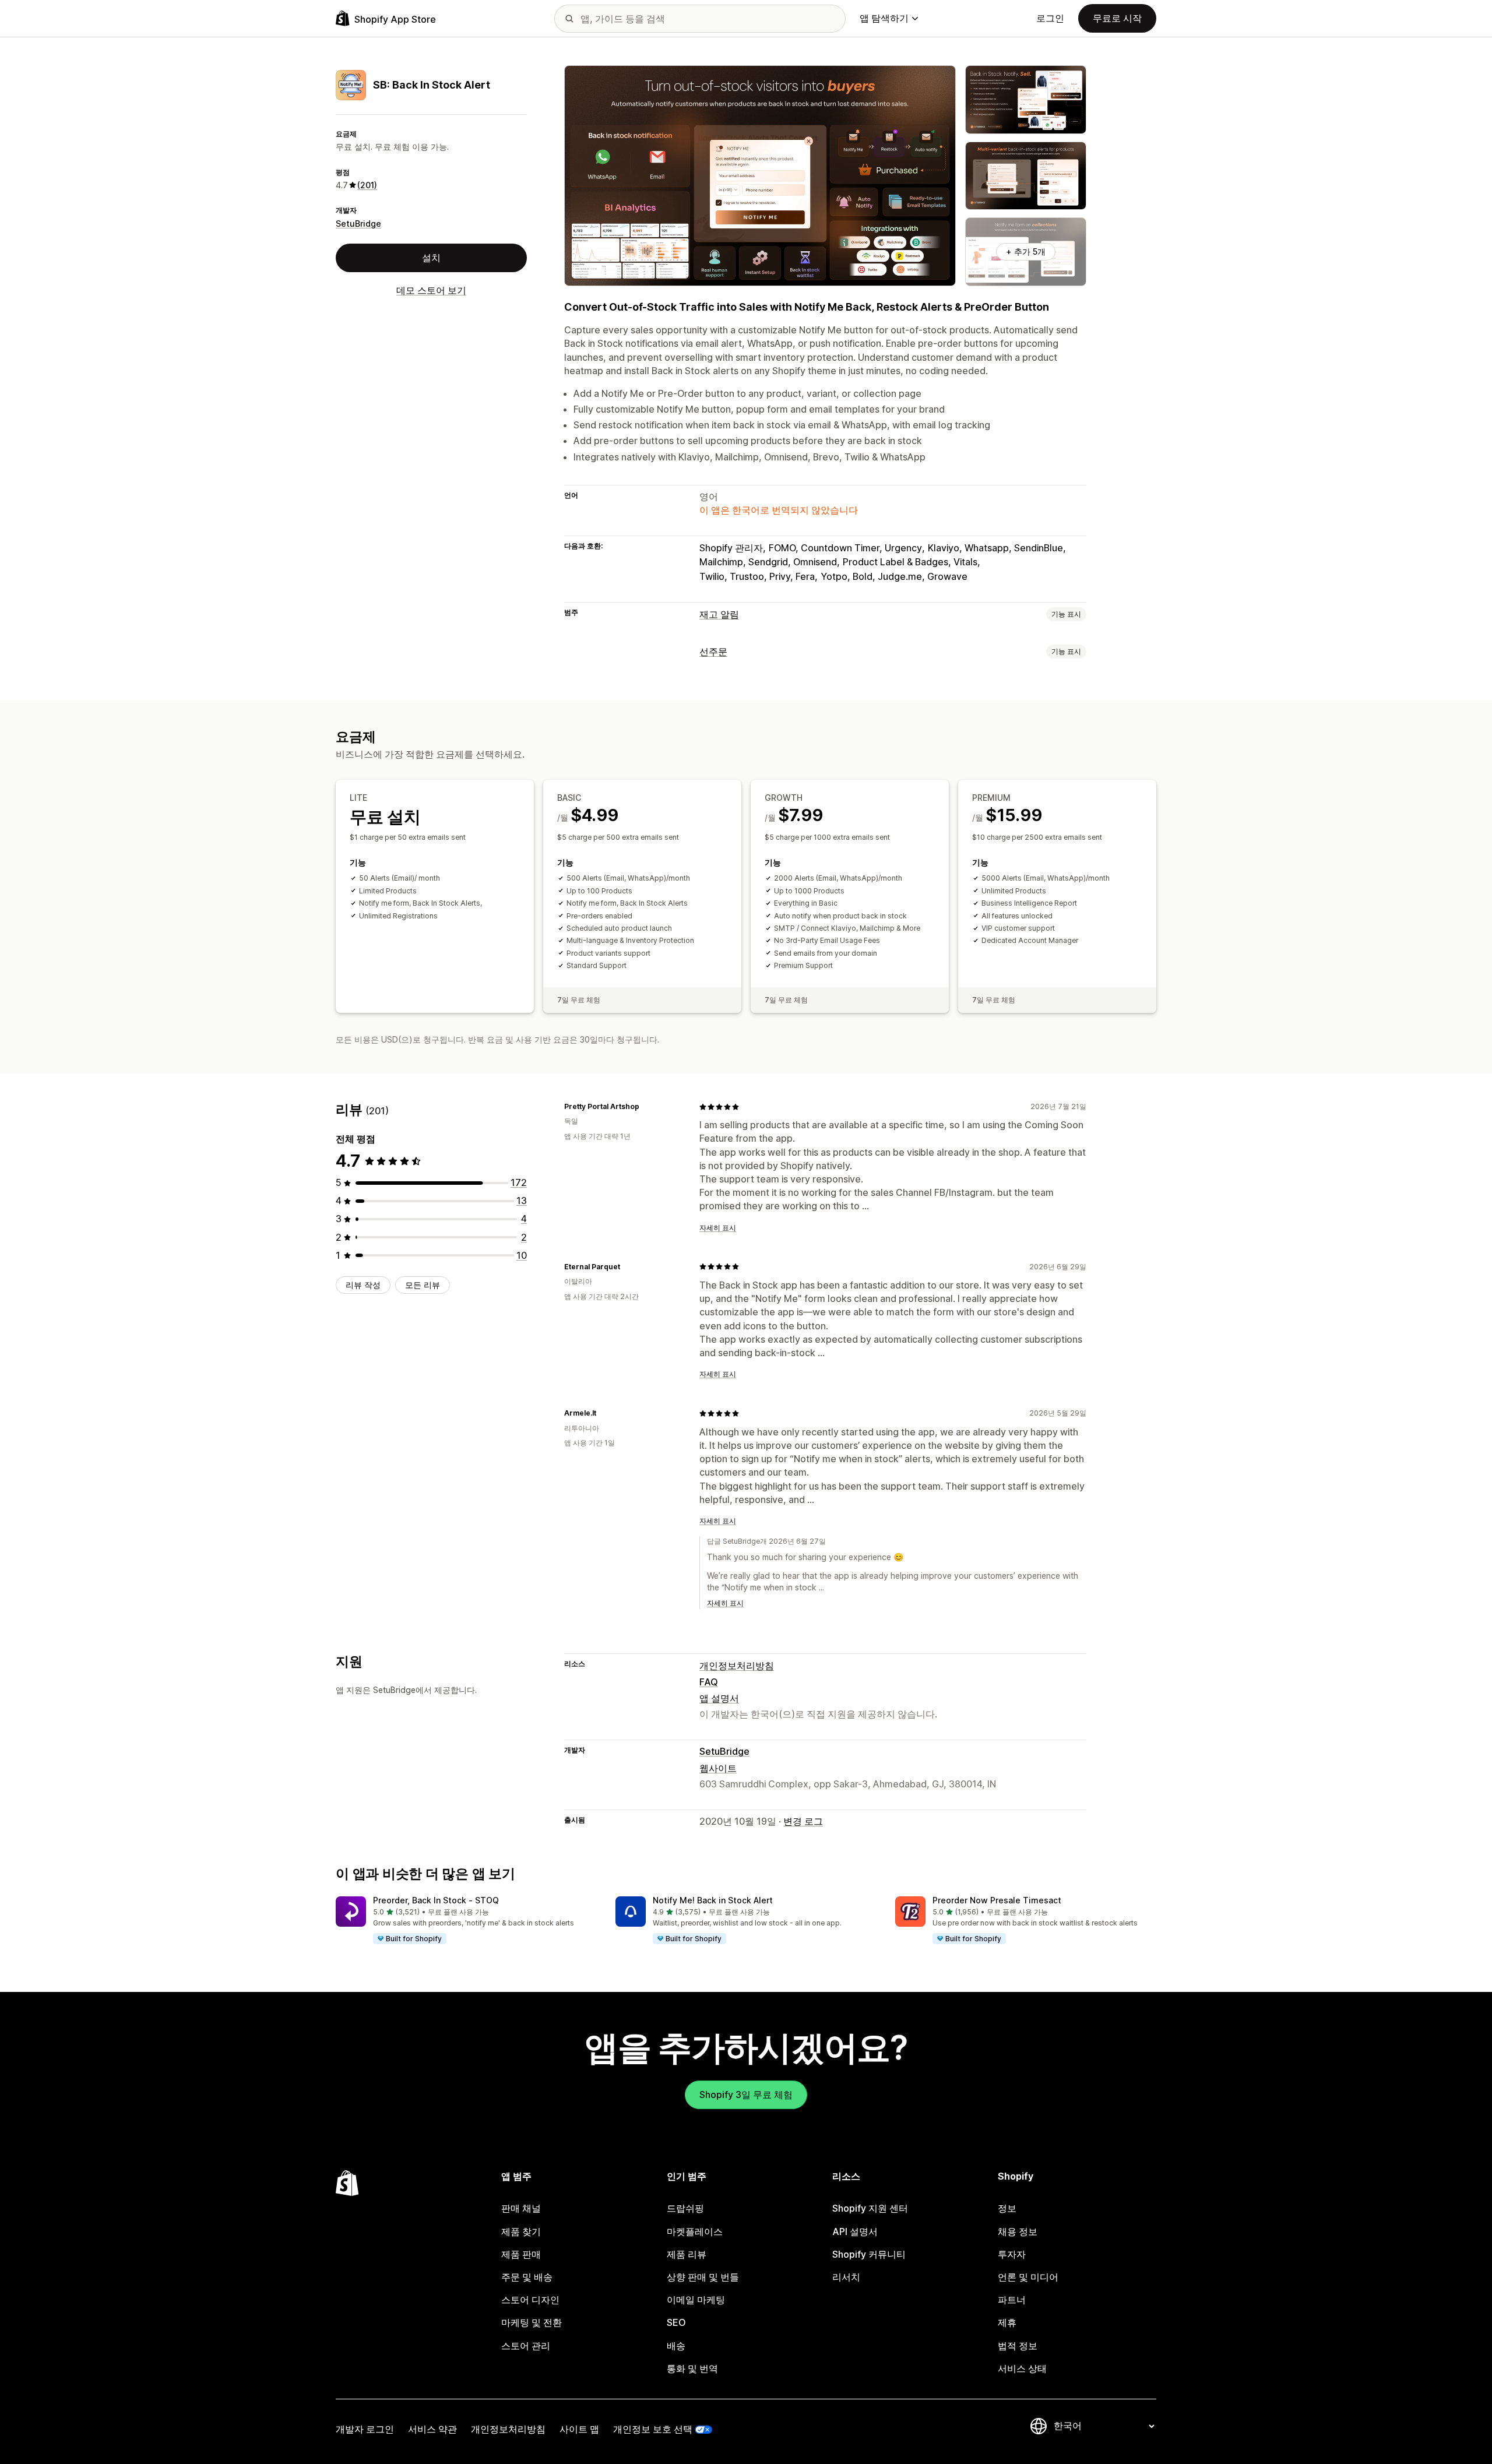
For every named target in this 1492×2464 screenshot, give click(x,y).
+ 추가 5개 (1026, 251)
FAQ (709, 1682)
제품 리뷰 (687, 2254)
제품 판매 (521, 2254)
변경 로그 (803, 1821)
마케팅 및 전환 (532, 2322)
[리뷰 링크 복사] (646, 1107)
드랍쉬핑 (685, 2208)
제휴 (1007, 2322)
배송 (676, 2346)
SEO (676, 2322)
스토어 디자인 (530, 2300)
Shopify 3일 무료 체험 (746, 2095)
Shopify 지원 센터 (870, 2208)
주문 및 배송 (527, 2277)
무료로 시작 (1117, 18)
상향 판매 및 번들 (703, 2277)
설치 (431, 258)
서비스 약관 (432, 2429)
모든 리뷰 (423, 1285)
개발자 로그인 (365, 2429)
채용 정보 (1018, 2231)
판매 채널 (521, 2208)
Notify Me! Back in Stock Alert (713, 1900)
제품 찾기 (521, 2231)
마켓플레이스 (695, 2231)
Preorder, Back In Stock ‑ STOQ (436, 1900)
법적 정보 (1018, 2346)
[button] (466, 1921)
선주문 (713, 652)
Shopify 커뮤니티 (869, 2254)
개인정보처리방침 (737, 1666)
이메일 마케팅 (696, 2300)
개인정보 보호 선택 (653, 2429)
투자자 (1012, 2254)
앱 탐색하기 (884, 18)
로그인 (1050, 18)
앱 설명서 (719, 1698)
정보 (1007, 2208)
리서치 (846, 2277)
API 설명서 (855, 2231)
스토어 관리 (526, 2346)
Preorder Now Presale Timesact (997, 1900)
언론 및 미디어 (1028, 2277)
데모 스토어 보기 (431, 290)
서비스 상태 (1022, 2368)
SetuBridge (358, 223)
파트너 (1012, 2300)
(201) (367, 185)
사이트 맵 (579, 2429)
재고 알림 (719, 614)
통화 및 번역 (692, 2368)
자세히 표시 (718, 1228)
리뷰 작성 (363, 1285)
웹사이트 (718, 1768)
